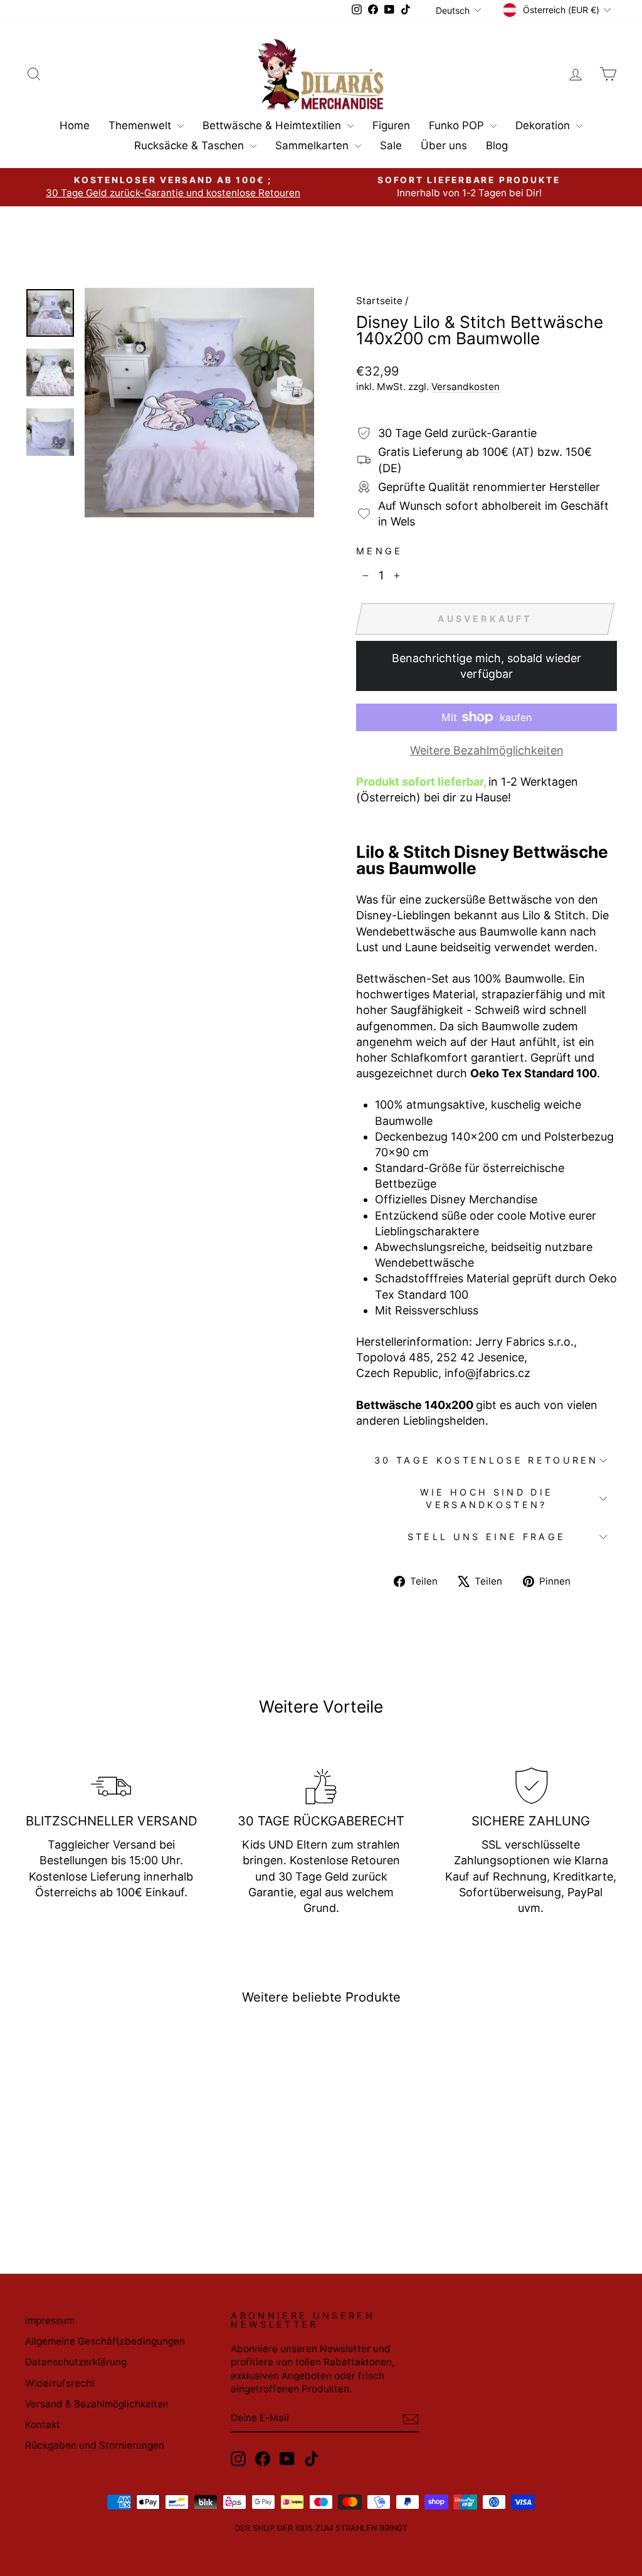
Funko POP (458, 125)
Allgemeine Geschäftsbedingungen (105, 2341)
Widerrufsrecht (60, 2383)
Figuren (391, 125)
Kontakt (43, 2425)
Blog (497, 145)
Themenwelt (141, 125)
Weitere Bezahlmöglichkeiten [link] (487, 750)
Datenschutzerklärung (76, 2362)
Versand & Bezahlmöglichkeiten (97, 2404)
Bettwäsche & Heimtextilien (273, 125)
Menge (380, 551)
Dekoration (544, 125)
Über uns (444, 145)
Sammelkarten (313, 145)
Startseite (379, 301)
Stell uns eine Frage (487, 1537)
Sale (391, 145)
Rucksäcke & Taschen (191, 145)
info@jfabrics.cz (487, 1373)
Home (75, 125)
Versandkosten (466, 387)
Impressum (50, 2320)
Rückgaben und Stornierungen (95, 2445)
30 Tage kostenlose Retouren (487, 1460)
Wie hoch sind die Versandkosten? (487, 1498)
